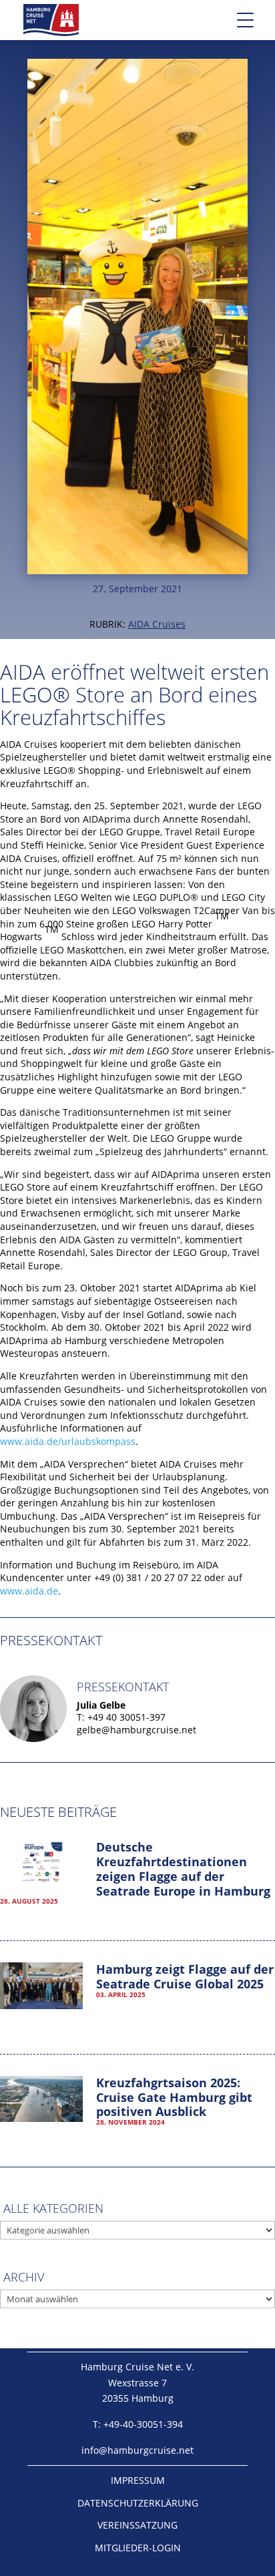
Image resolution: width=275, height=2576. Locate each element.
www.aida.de (29, 1591)
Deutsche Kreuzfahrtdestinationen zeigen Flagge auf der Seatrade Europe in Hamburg (183, 1869)
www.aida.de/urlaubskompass (68, 1441)
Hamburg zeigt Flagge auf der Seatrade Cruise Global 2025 (185, 1976)
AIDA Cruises (157, 624)
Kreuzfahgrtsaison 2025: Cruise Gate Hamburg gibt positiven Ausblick (174, 2097)
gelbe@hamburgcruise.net (136, 1730)
